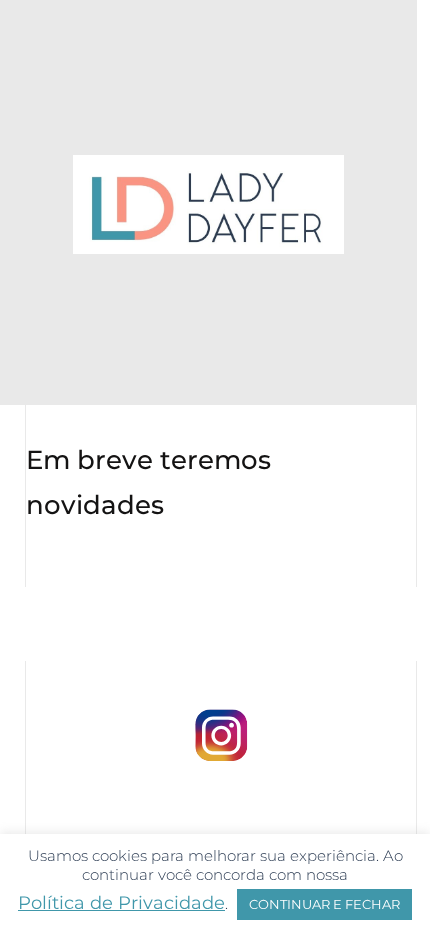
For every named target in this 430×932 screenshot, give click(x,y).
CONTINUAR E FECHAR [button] (324, 904)
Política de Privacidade (121, 903)
